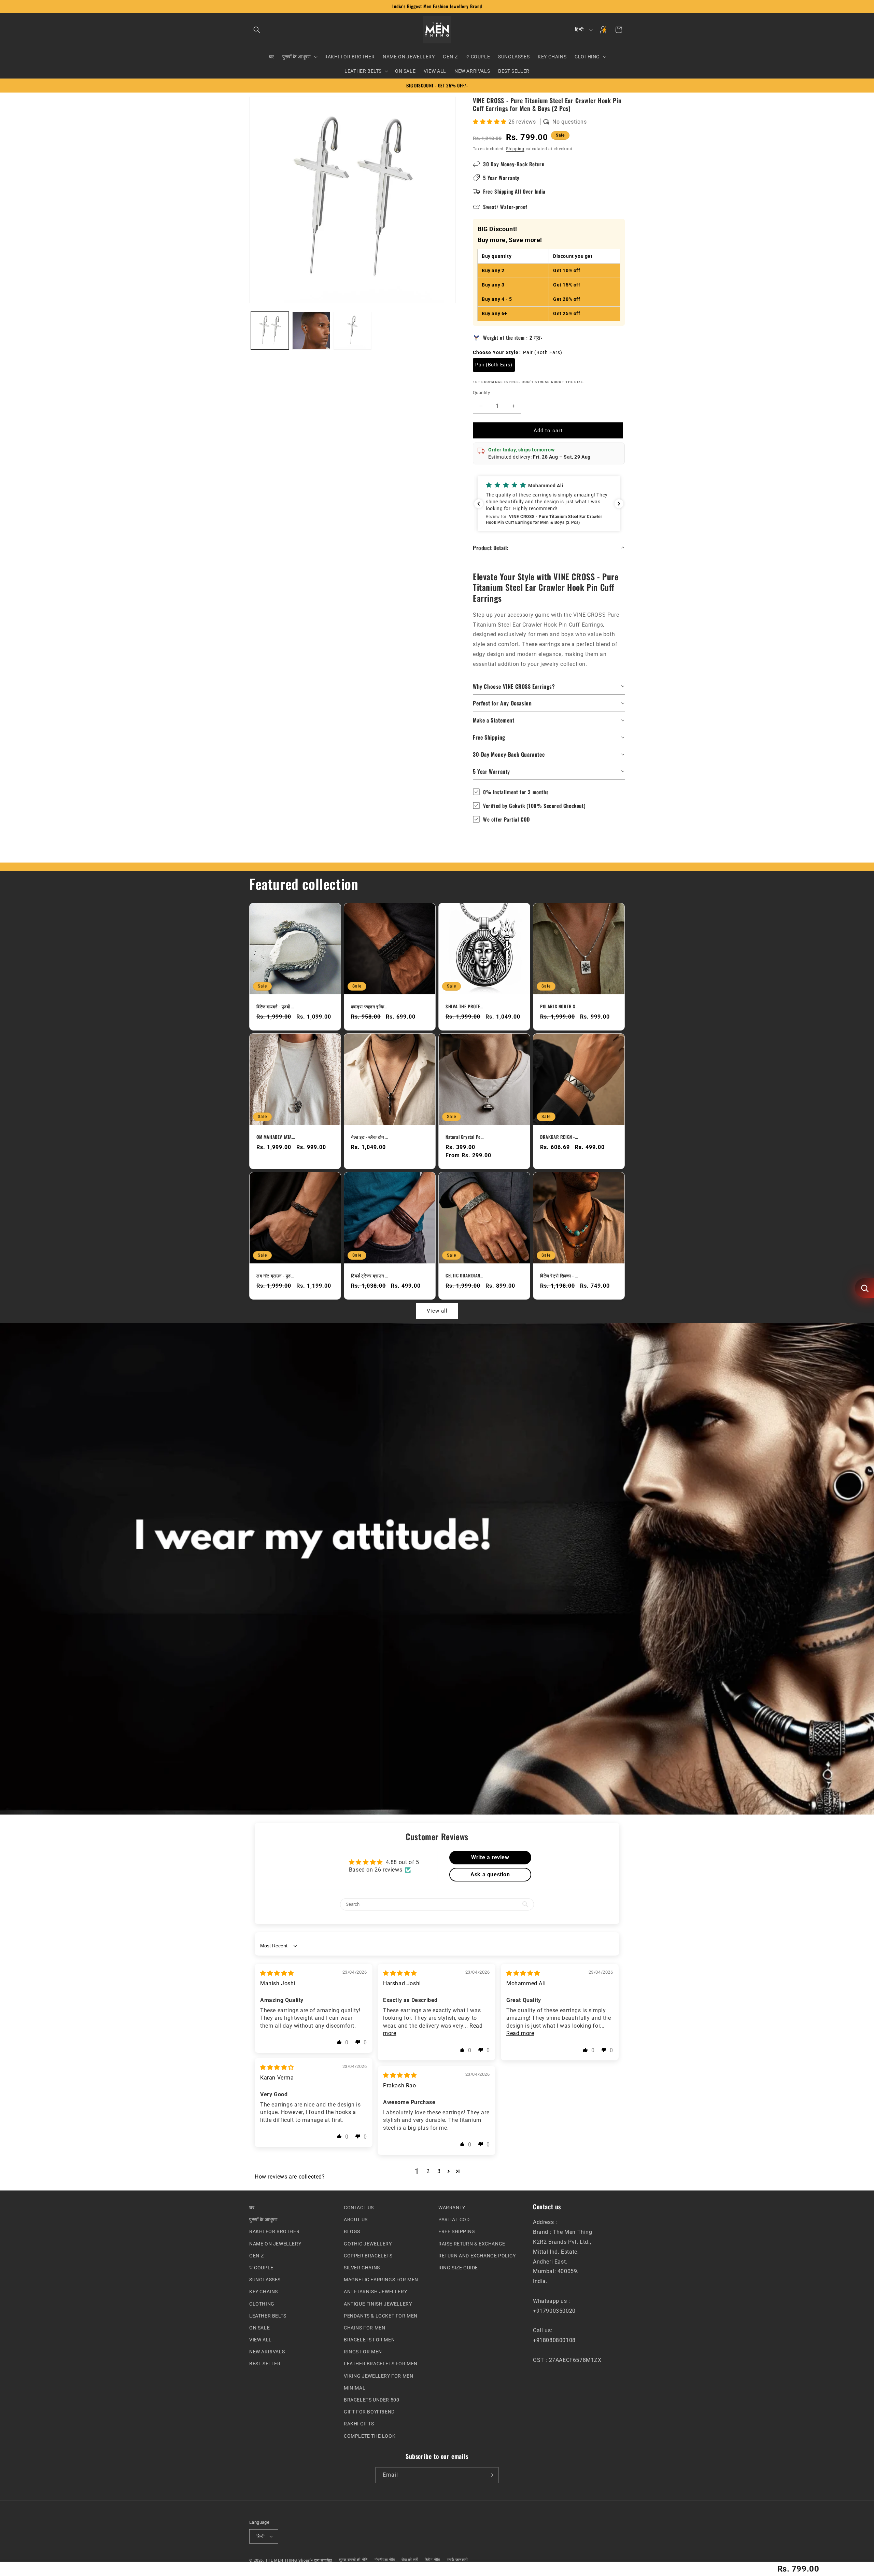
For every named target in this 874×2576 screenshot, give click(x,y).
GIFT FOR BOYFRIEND (369, 2412)
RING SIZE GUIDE (458, 2268)
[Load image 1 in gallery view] (270, 331)
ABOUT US (356, 2220)
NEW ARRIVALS (267, 2352)
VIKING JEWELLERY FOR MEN (378, 2376)
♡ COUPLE (261, 2268)
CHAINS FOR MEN (364, 2328)
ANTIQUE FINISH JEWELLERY (378, 2304)
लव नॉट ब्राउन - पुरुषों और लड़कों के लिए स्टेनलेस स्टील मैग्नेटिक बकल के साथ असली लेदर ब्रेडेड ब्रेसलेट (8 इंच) (276, 1276)
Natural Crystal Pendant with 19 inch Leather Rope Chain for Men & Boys (465, 1137)
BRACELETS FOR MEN (369, 2340)
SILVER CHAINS (362, 2268)
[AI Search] (864, 1288)
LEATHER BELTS (268, 2315)
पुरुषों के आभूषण (264, 2220)
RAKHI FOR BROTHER (274, 2231)
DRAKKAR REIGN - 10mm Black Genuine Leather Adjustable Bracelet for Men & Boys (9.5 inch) (559, 1137)
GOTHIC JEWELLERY (368, 2243)
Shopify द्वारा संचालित (315, 2560)
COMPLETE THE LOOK (370, 2436)
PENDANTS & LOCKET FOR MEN (381, 2315)
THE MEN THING (281, 2560)
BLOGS (352, 2231)
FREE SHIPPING (457, 2231)
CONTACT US (359, 2208)
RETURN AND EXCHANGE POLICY (477, 2255)
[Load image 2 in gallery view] (311, 331)
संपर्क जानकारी (457, 2560)
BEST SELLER (265, 2364)
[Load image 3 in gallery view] (353, 331)
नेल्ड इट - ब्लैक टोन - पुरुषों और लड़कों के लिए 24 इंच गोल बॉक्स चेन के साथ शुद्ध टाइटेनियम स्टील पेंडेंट (370, 1137)
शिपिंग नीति (432, 2560)
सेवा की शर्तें (410, 2560)
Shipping (515, 149)
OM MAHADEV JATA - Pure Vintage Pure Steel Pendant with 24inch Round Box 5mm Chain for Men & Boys (276, 1137)
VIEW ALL (260, 2340)
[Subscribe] (491, 2475)
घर (252, 2208)
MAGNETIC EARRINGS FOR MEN (381, 2280)
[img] (277, 1973)
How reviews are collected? (290, 2177)
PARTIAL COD (454, 2220)
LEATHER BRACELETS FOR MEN (381, 2364)
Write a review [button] (490, 1857)
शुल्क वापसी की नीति (353, 2560)
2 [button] (428, 2171)
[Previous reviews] (479, 504)
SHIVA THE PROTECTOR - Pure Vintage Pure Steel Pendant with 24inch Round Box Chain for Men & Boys (465, 1006)
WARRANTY (452, 2208)
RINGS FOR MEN (363, 2352)
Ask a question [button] (490, 1874)
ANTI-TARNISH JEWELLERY (375, 2292)
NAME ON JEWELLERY (275, 2243)
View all (437, 1311)
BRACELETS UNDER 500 (371, 2400)
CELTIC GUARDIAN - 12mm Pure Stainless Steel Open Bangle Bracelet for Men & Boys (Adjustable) (465, 1276)
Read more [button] (520, 2033)
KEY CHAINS (264, 2292)
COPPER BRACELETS (368, 2255)
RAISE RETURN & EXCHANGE (472, 2243)
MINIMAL (355, 2388)
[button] (257, 30)
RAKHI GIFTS (359, 2424)
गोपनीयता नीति (385, 2560)
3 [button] (439, 2171)
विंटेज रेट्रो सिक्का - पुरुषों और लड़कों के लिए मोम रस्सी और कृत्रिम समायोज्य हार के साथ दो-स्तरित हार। (559, 1276)
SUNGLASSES (265, 2280)
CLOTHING (262, 2304)
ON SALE (259, 2328)
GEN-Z (257, 2255)
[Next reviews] (619, 504)
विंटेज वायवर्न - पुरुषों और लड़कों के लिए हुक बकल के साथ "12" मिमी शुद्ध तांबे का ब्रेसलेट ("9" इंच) (276, 1006)
